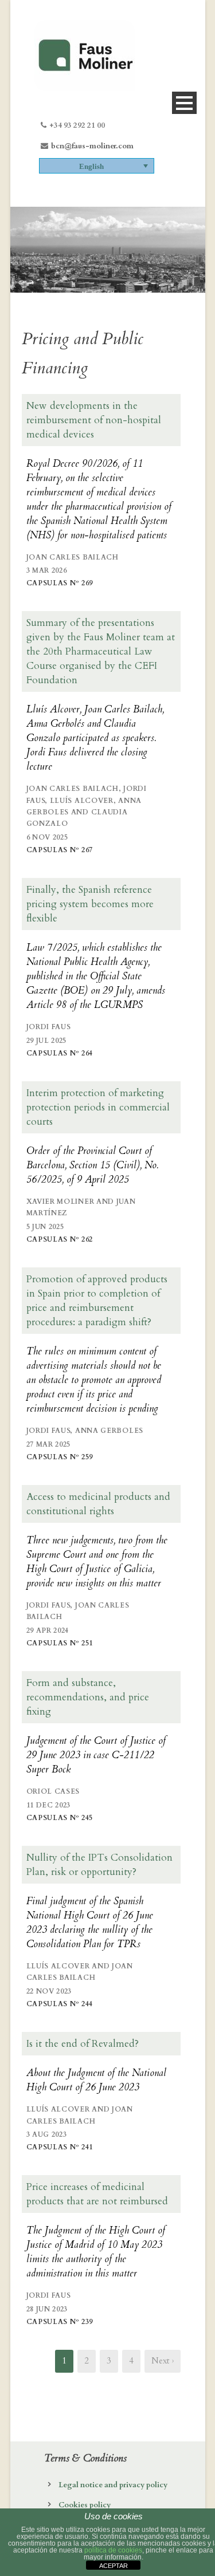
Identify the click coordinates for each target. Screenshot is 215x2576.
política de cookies (113, 2550)
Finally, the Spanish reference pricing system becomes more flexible (90, 904)
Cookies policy (85, 2505)
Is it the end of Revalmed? (83, 2044)
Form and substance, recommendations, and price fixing (88, 1697)
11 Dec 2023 (49, 1805)
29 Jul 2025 (47, 1041)
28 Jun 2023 (47, 2309)
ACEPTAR (114, 2566)
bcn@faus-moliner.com (92, 146)
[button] (97, 166)
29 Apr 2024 (48, 1630)
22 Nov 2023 (49, 1991)
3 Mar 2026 (47, 570)
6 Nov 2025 (47, 837)
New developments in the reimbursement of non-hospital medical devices (94, 420)
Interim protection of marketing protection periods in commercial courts (98, 1107)
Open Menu (184, 103)
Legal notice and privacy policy (113, 2485)
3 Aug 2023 (47, 2134)
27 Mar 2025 (49, 1444)
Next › (163, 2361)
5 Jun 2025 (45, 1227)
